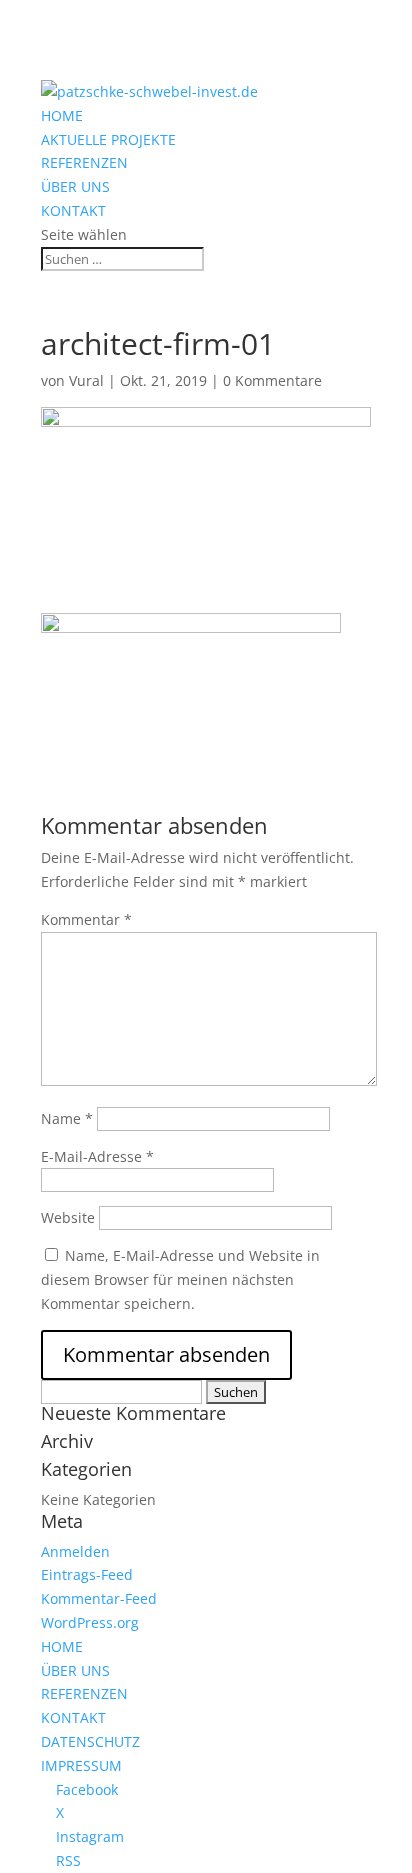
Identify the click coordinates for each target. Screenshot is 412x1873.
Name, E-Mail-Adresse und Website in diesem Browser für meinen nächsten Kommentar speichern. (180, 1279)
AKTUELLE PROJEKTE (108, 139)
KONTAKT (73, 210)
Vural (86, 380)
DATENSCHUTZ (90, 1741)
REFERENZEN (84, 162)
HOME (62, 115)
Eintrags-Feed (87, 1574)
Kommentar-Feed (99, 1598)
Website (68, 1217)
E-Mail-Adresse (97, 1156)
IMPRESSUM (81, 1765)
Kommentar (86, 919)
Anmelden (75, 1551)
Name (67, 1118)
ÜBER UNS (75, 186)
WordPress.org (90, 1622)
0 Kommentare (272, 380)
